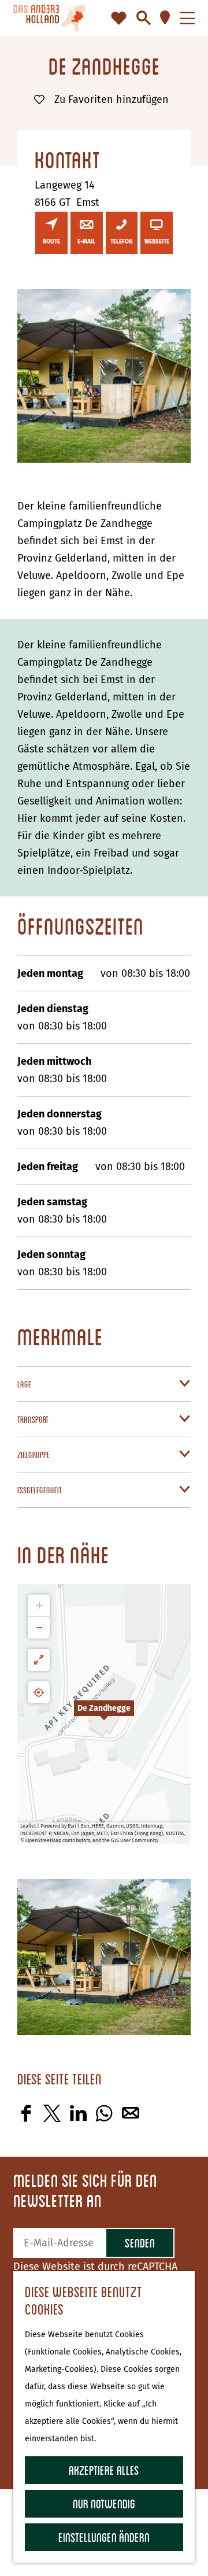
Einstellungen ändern (104, 2537)
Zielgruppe (34, 1455)
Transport (33, 1419)
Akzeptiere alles (104, 2470)
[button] (104, 1714)
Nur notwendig (104, 2503)
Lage (24, 1384)
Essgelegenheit (40, 1490)
